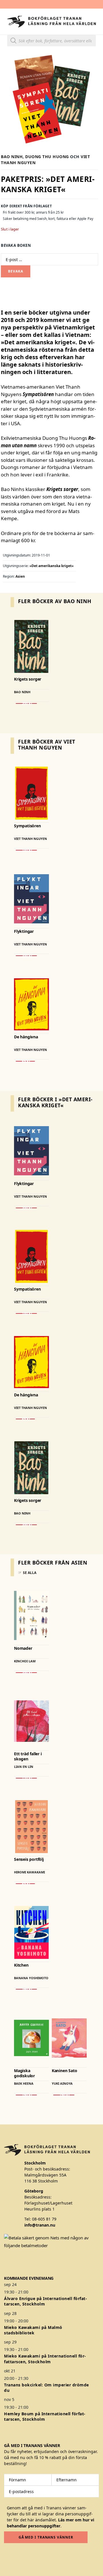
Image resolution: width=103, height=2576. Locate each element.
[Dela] (72, 6)
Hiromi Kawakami (29, 1872)
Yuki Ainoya (62, 2083)
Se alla (30, 1573)
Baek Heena (24, 2083)
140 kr (26, 850)
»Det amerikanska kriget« (51, 566)
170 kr (26, 1778)
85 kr (25, 1061)
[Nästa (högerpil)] (93, 1288)
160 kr (26, 1989)
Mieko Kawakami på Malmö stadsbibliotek (33, 2330)
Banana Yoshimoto (31, 1978)
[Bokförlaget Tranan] (51, 22)
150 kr (26, 2095)
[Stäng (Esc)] (84, 6)
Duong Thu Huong (47, 157)
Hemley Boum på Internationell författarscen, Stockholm (45, 2416)
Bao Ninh (12, 157)
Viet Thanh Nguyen (30, 839)
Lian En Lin (24, 1767)
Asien (20, 576)
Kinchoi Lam (25, 1661)
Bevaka (15, 271)
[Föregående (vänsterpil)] (10, 1288)
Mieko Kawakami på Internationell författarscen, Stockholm (45, 2359)
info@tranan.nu (40, 2225)
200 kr (26, 703)
